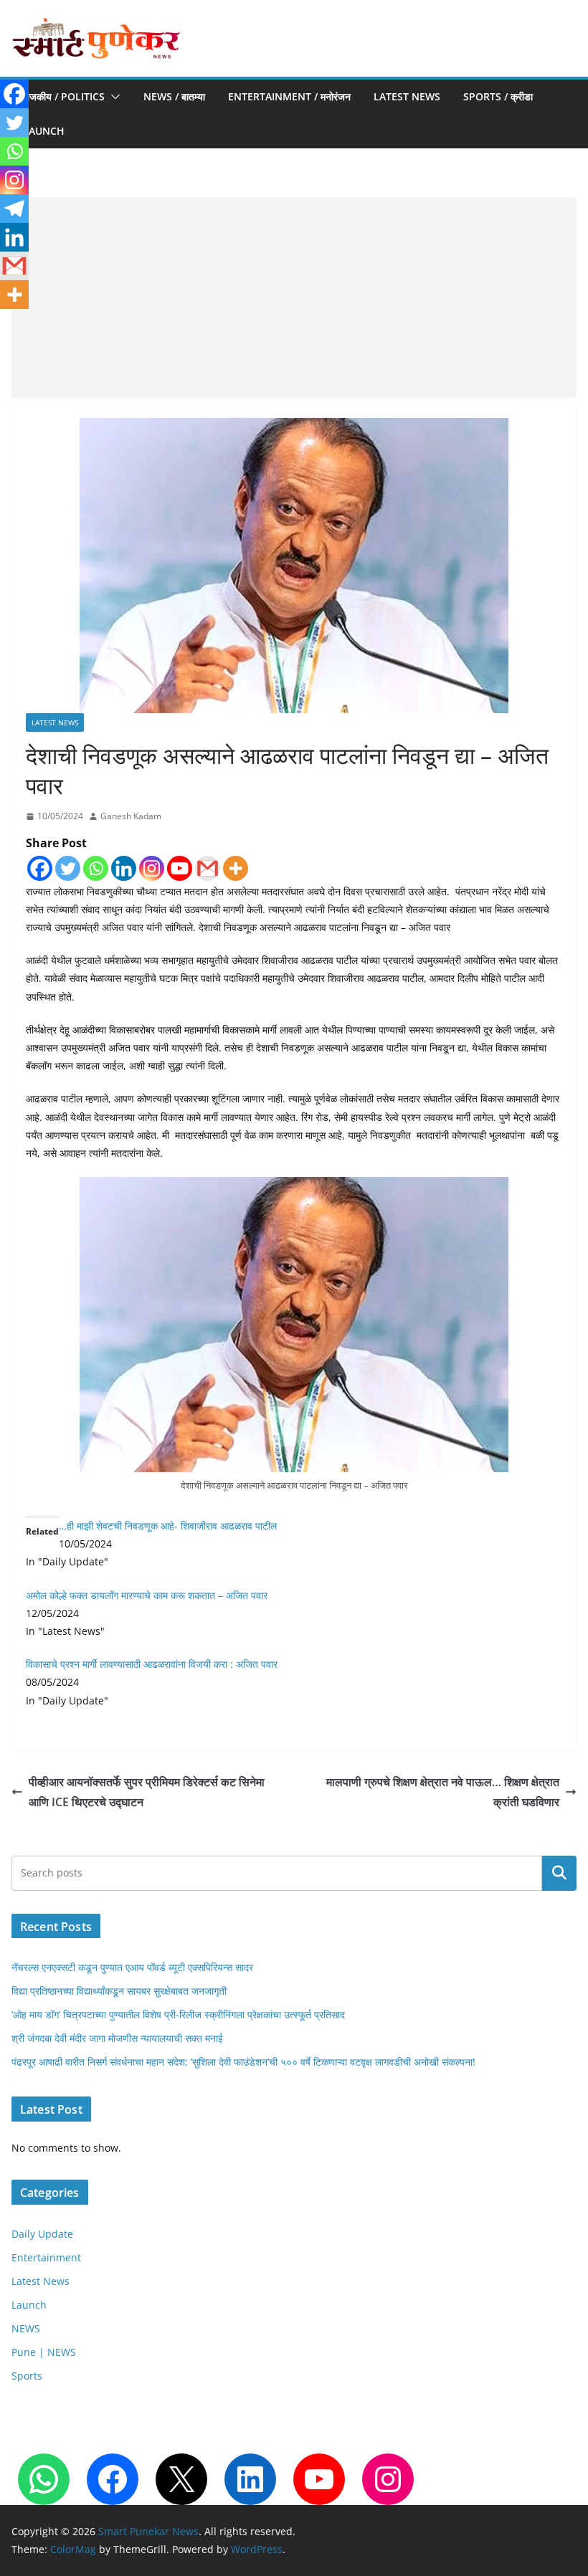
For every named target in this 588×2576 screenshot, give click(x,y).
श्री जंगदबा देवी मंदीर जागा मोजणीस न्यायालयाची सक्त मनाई (117, 2038)
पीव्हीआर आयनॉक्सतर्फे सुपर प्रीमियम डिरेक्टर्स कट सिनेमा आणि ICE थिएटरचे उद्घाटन (147, 1792)
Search (559, 1873)
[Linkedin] (124, 868)
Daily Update (42, 2234)
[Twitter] (68, 868)
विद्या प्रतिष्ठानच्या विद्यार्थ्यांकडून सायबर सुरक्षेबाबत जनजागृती (119, 1991)
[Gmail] (208, 868)
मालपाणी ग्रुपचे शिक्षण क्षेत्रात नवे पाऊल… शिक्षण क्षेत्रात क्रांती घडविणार (443, 1792)
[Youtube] (180, 868)
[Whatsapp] (96, 868)
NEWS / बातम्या (174, 96)
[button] (113, 97)
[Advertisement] (294, 297)
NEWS (26, 2328)
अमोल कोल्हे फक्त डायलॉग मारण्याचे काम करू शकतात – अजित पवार (147, 1595)
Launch (44, 131)
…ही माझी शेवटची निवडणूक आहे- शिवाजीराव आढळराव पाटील (168, 1526)
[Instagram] (152, 868)
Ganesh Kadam (131, 816)
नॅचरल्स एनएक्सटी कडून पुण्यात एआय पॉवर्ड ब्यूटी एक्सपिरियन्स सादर (132, 1967)
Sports (27, 2376)
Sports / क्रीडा (498, 96)
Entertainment (46, 2257)
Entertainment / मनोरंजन (289, 96)
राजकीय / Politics (64, 96)
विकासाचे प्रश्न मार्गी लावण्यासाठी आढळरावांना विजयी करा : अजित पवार (152, 1664)
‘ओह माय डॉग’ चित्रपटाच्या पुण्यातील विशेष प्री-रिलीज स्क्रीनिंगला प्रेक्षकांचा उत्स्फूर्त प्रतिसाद (178, 2014)
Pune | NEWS (44, 2352)
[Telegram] (14, 209)
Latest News (407, 96)
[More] (236, 868)
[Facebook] (40, 868)
